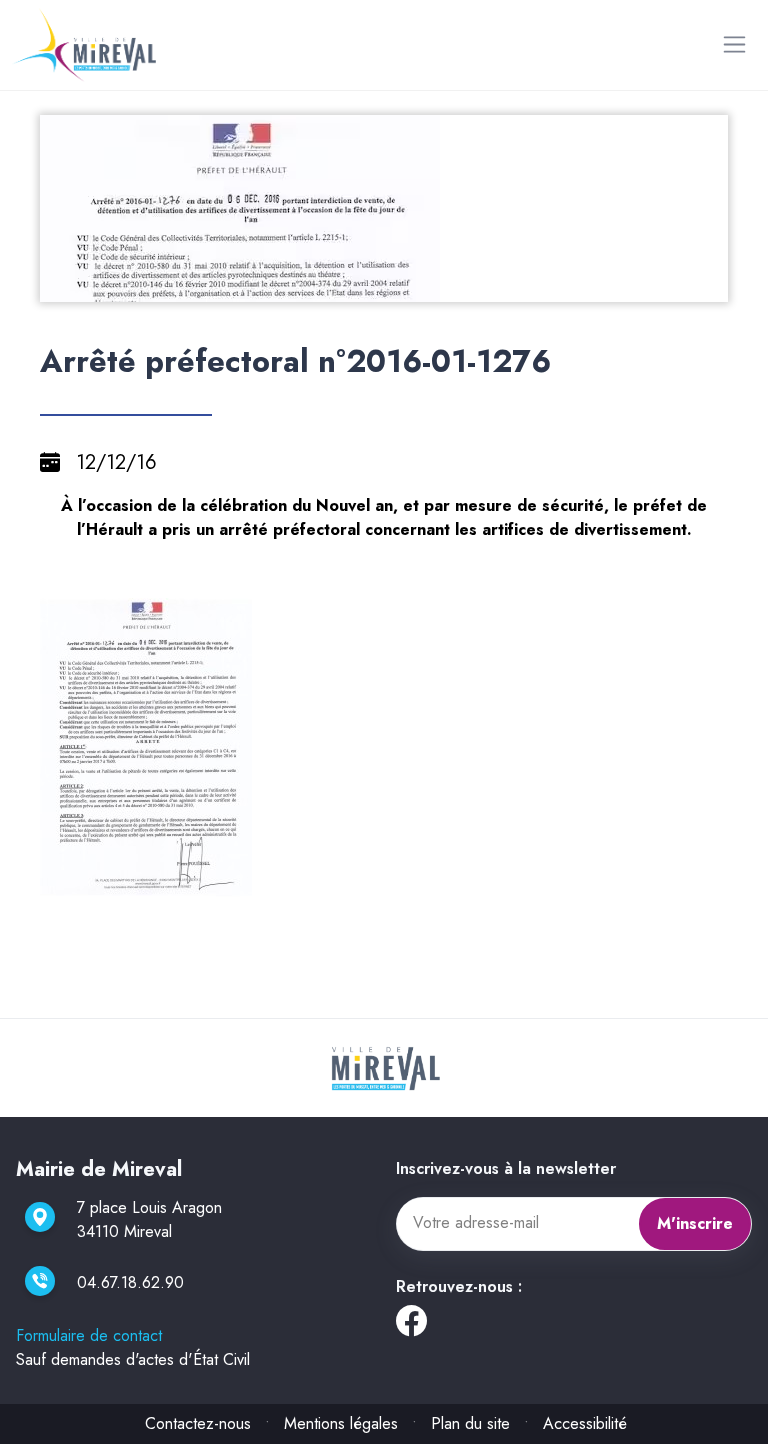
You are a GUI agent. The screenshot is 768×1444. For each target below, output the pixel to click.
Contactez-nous (198, 1423)
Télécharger (392, 284)
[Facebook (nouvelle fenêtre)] (411, 1326)
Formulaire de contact (89, 1335)
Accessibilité (585, 1423)
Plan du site (470, 1423)
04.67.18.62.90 (130, 1282)
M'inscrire (695, 1223)
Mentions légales (341, 1423)
